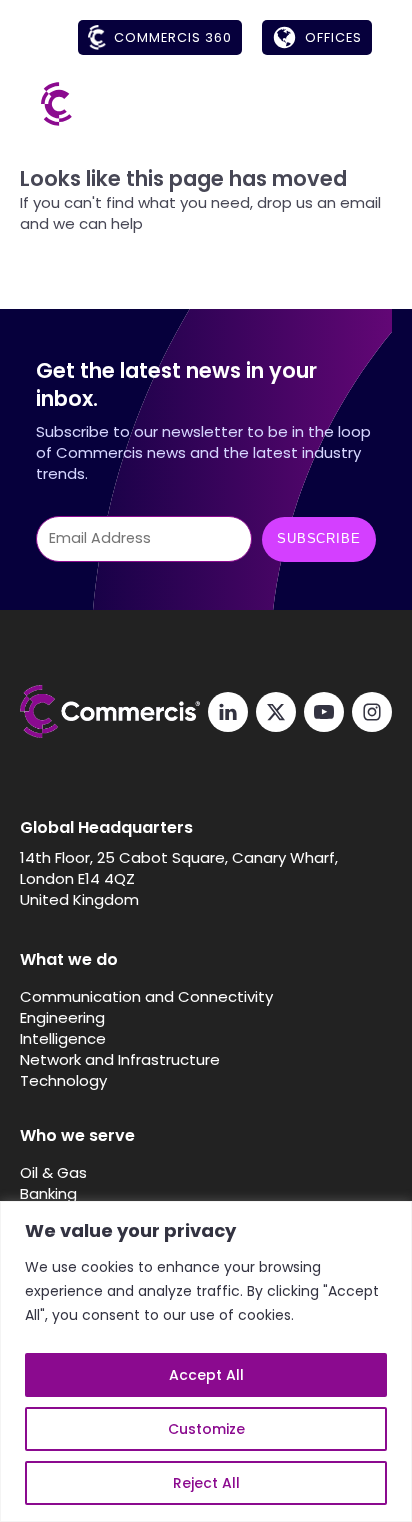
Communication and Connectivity (146, 996)
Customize (206, 1429)
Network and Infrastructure (120, 1059)
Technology (63, 1080)
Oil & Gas (53, 1172)
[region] (206, 1361)
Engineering (62, 1017)
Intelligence (63, 1038)
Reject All (206, 1483)
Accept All (206, 1375)
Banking (48, 1193)
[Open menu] (352, 104)
